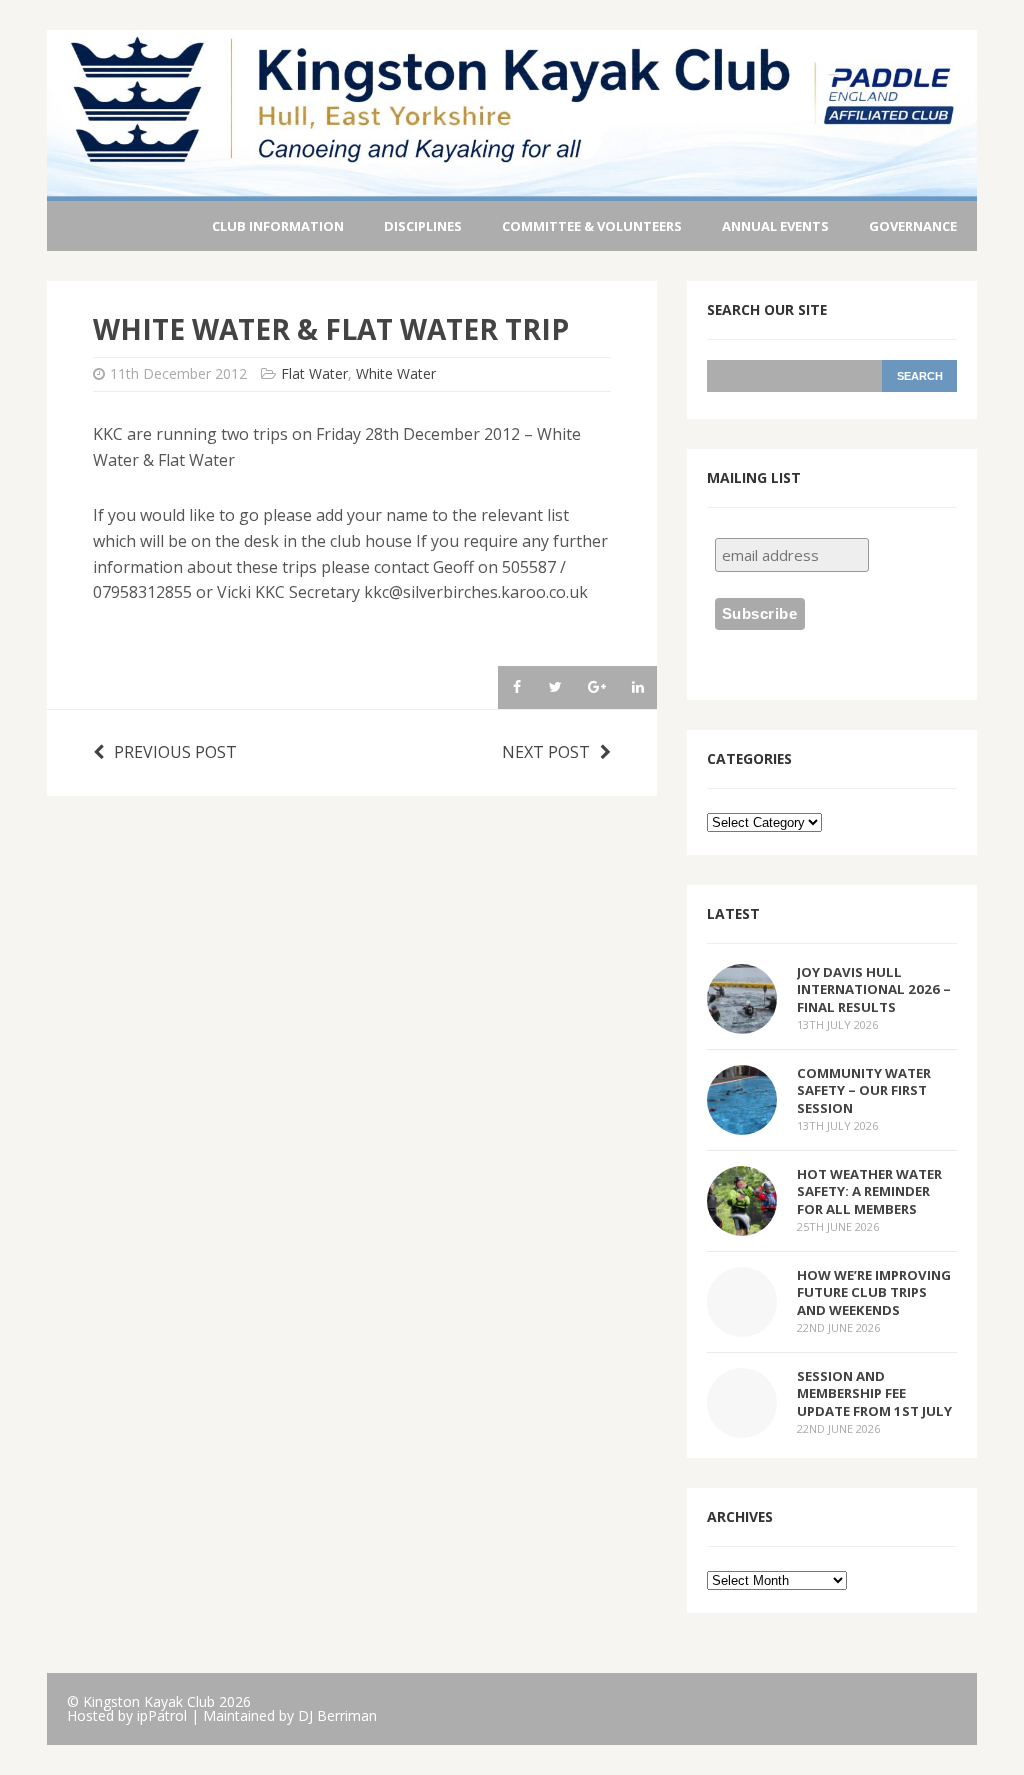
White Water (396, 373)
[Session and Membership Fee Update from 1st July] (742, 1425)
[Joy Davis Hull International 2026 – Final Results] (742, 1021)
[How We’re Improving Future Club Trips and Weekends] (742, 1324)
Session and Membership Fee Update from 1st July (874, 1393)
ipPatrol (162, 1715)
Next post (546, 752)
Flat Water (314, 373)
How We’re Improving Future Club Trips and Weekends (874, 1292)
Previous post (175, 752)
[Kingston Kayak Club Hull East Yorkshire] (512, 187)
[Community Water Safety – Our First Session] (742, 1122)
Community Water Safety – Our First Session (864, 1090)
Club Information (278, 226)
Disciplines (423, 226)
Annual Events (775, 226)
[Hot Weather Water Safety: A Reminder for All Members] (742, 1223)
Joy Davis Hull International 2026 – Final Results (874, 989)
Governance (913, 226)
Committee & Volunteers (592, 226)
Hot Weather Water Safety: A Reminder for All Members (869, 1191)
